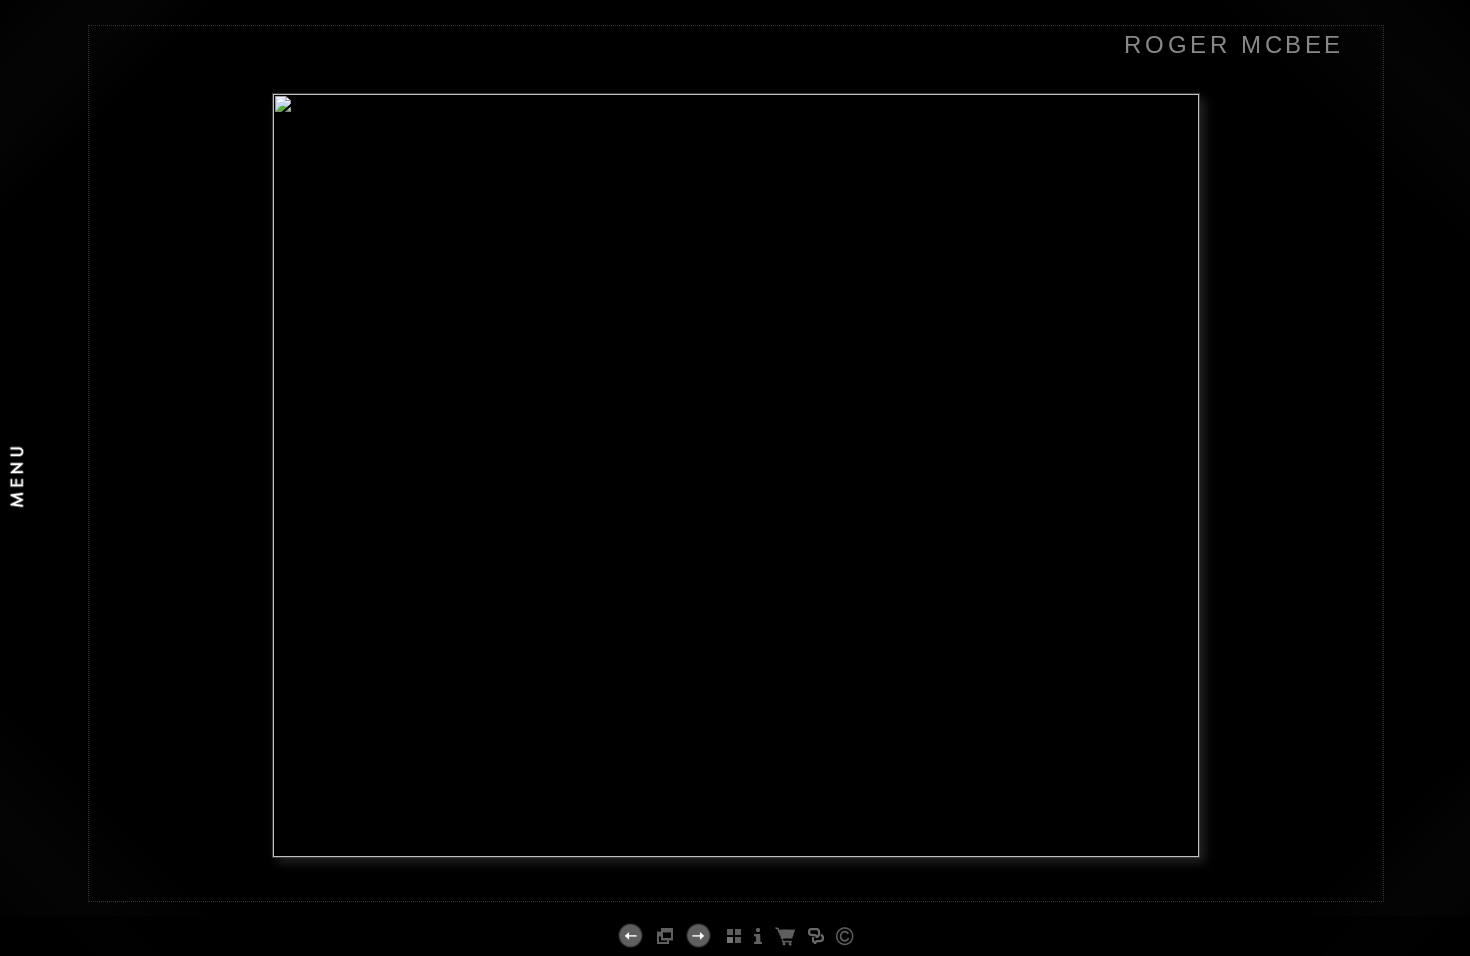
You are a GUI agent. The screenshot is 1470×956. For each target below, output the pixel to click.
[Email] (727, 893)
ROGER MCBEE (1234, 44)
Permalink (789, 885)
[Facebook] (702, 893)
